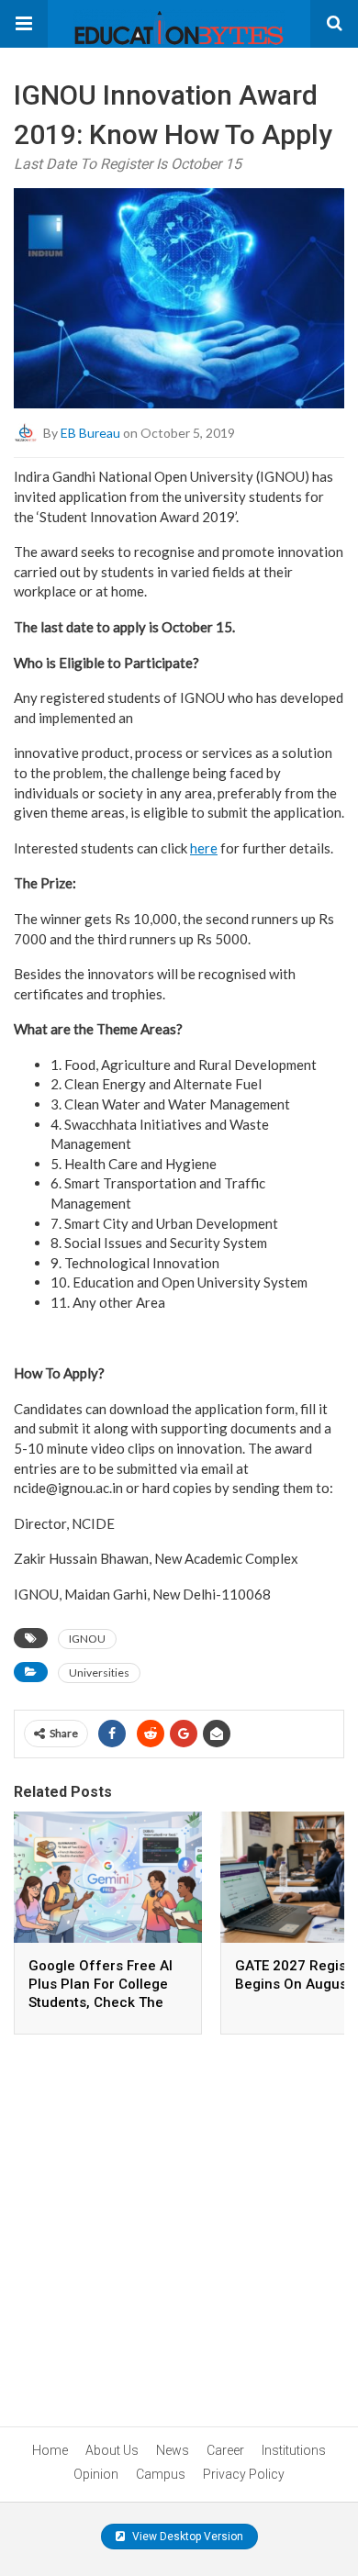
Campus (161, 2474)
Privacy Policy (244, 2474)
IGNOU (87, 1639)
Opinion (96, 2474)
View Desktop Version (186, 2537)
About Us (112, 2450)
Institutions (294, 2450)
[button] (24, 24)
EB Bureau (90, 433)
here (204, 848)
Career (225, 2450)
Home (50, 2450)
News (173, 2450)
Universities (99, 1673)
